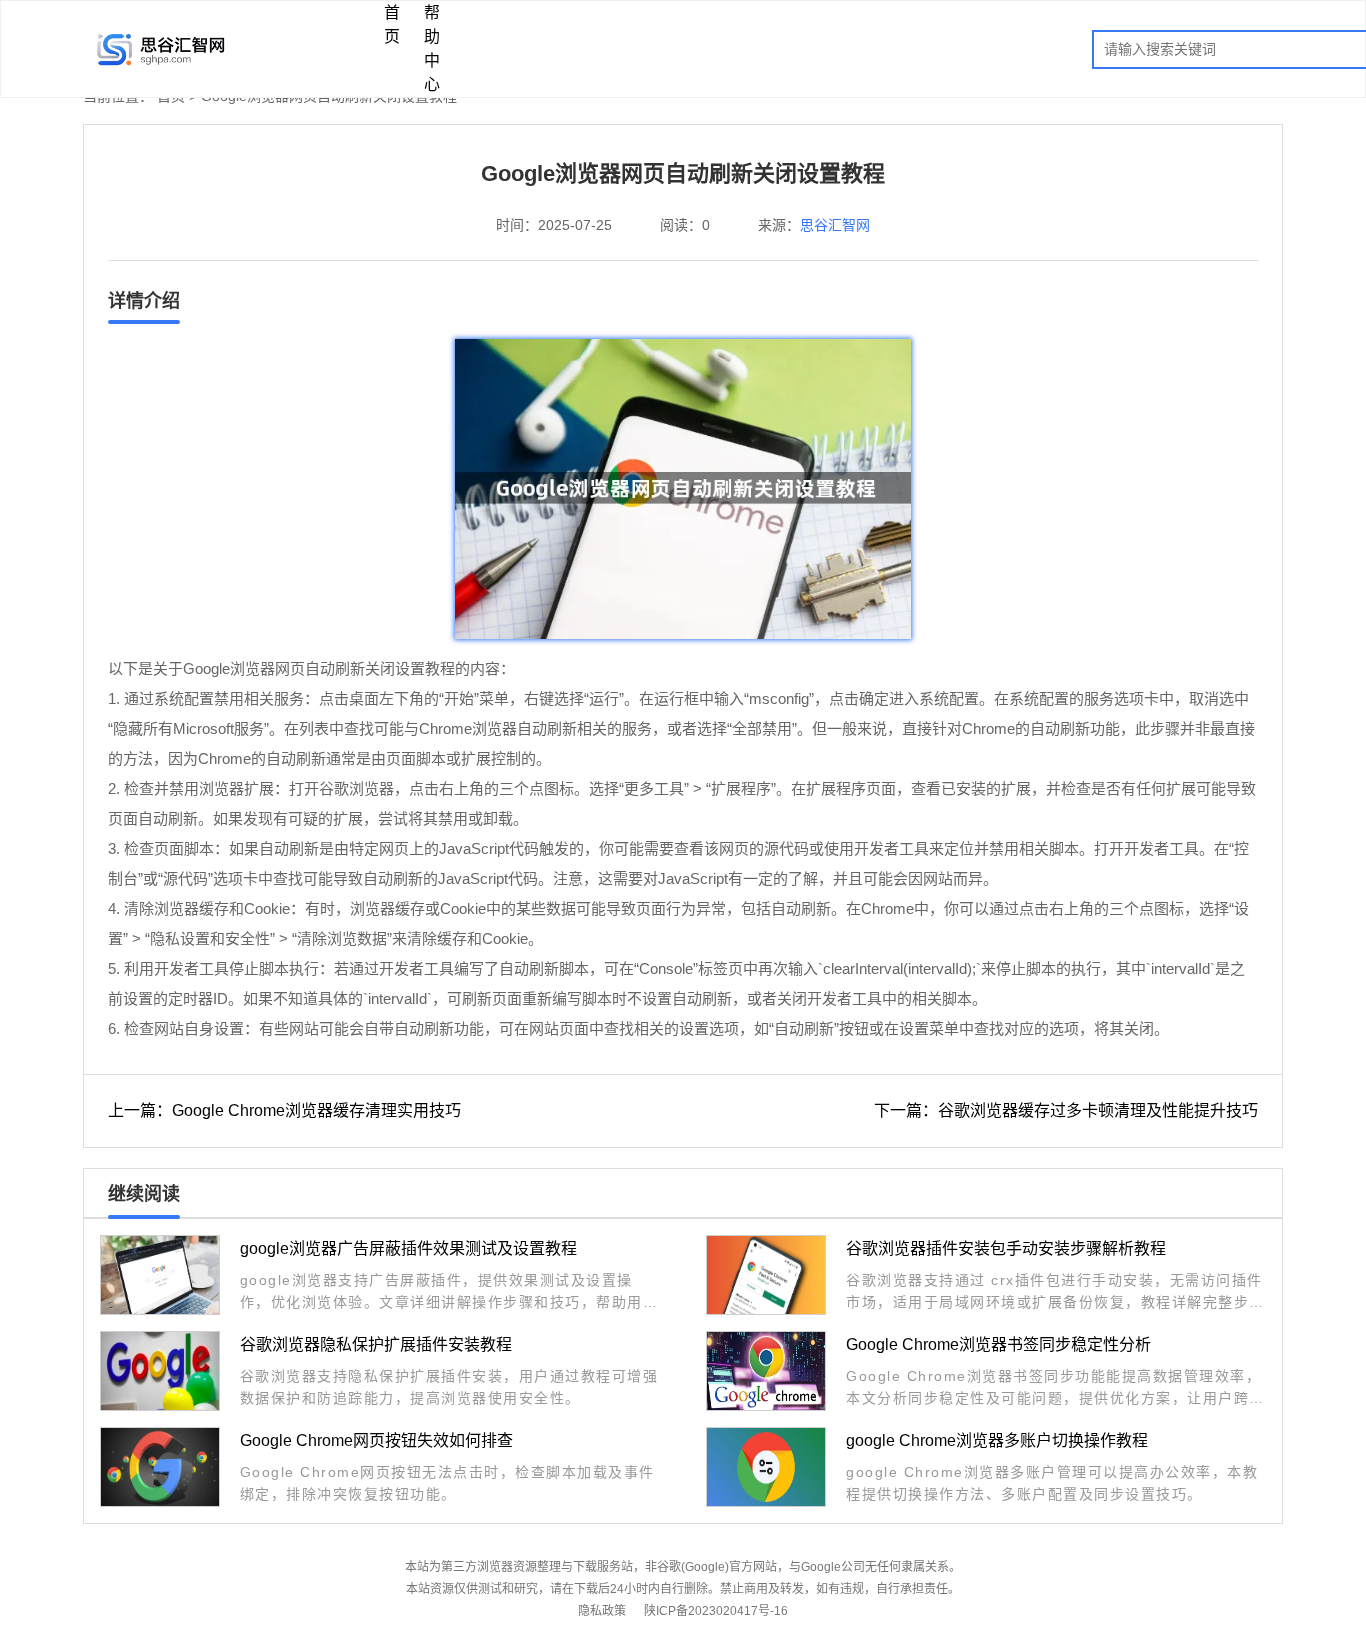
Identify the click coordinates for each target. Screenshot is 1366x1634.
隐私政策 (602, 1611)
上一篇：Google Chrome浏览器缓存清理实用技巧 (284, 1110)
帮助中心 (432, 48)
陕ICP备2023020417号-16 (716, 1611)
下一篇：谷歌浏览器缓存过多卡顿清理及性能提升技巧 (1066, 1110)
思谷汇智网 (835, 225)
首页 (392, 24)
